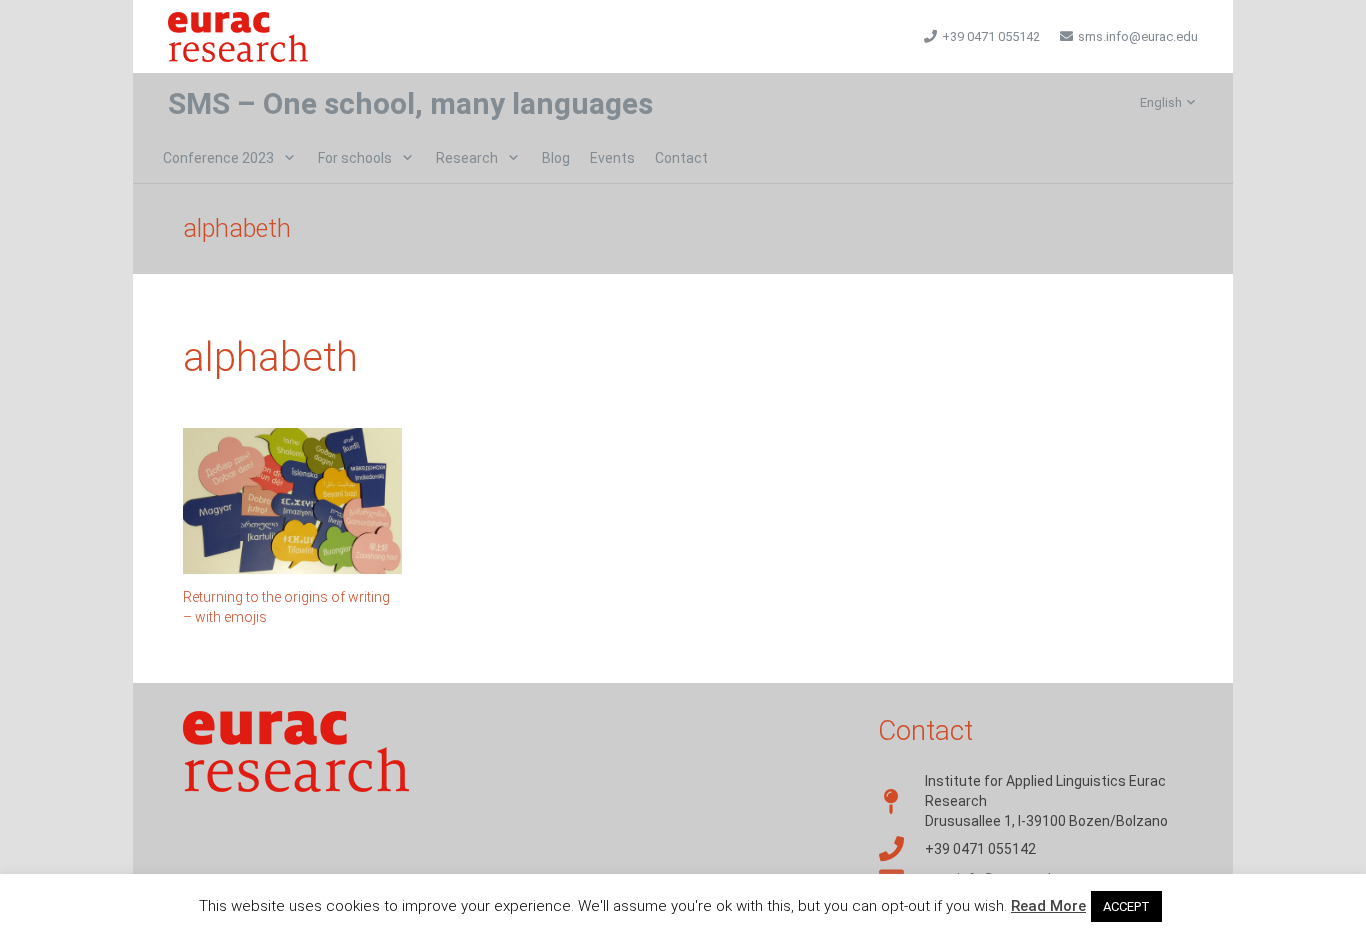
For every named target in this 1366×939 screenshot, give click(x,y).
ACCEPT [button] (1126, 906)
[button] (1169, 103)
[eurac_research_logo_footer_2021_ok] (238, 37)
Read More (1048, 906)
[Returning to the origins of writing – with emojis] (292, 501)
